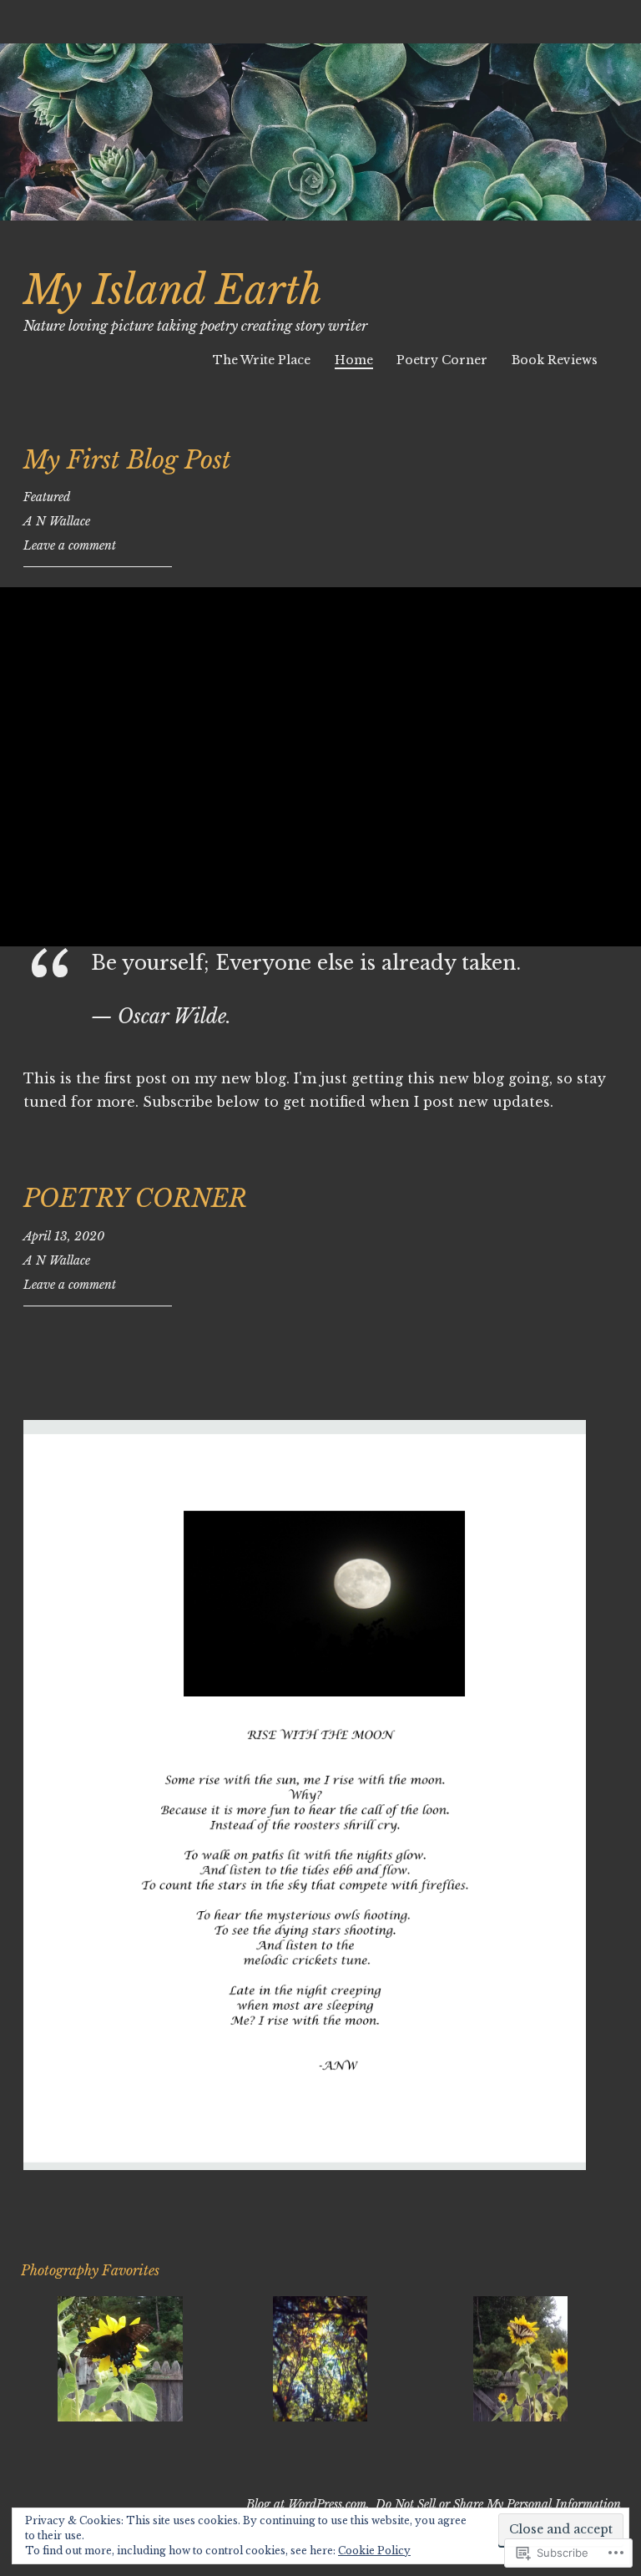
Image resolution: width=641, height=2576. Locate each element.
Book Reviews (555, 360)
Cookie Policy (374, 2551)
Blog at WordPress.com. (308, 2504)
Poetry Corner (442, 360)
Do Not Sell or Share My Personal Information (498, 2504)
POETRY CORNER (135, 1199)
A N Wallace (57, 521)
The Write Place (262, 360)
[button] (121, 2361)
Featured (47, 497)
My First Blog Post (127, 460)
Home (354, 360)
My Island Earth (173, 290)
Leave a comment (70, 545)
